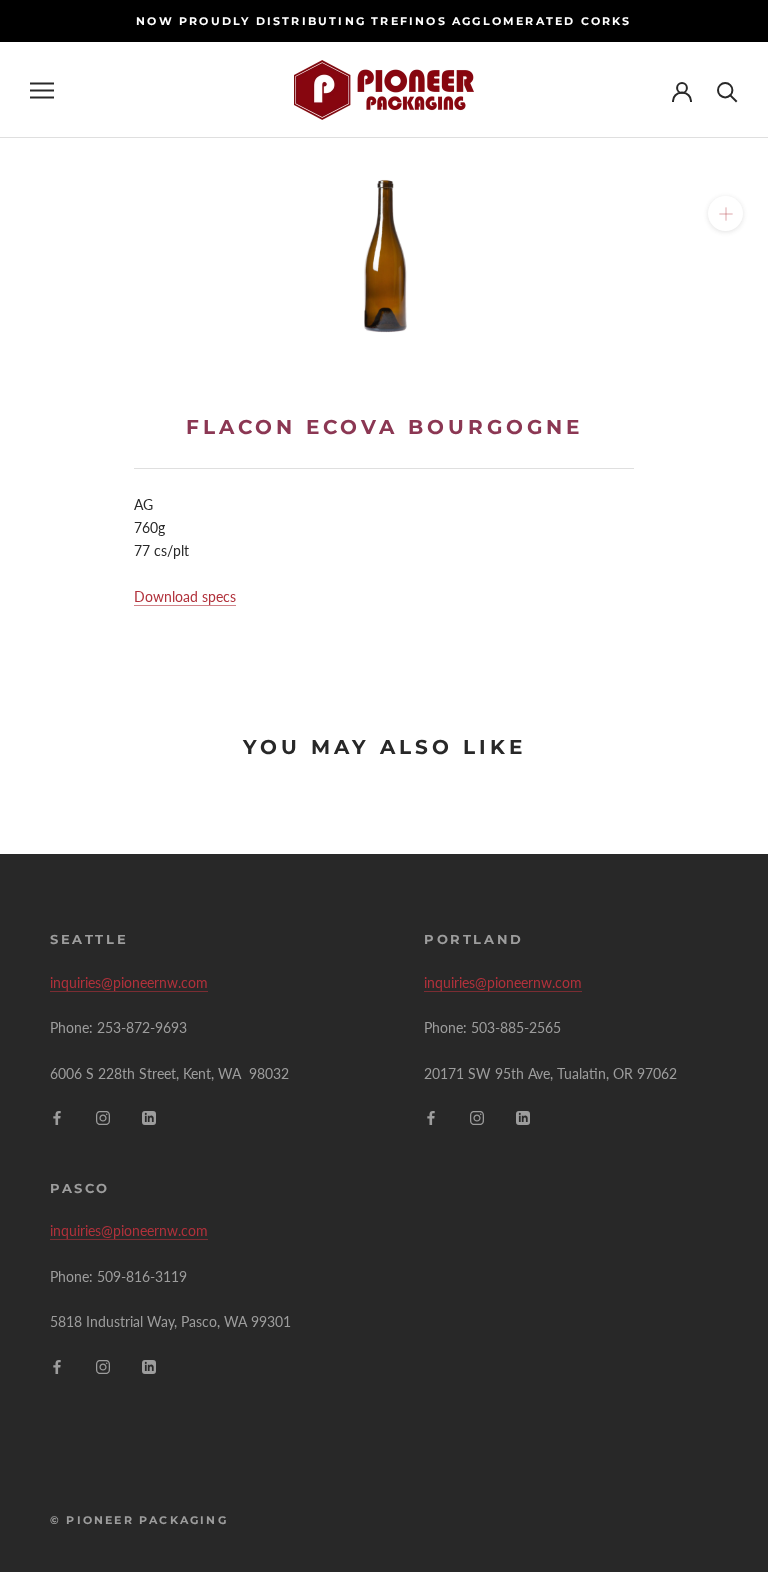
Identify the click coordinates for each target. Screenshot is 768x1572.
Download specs (185, 596)
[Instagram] (103, 1116)
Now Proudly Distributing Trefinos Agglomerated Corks (383, 21)
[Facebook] (57, 1116)
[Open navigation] (42, 90)
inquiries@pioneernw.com (129, 982)
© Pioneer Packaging (139, 1520)
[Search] (727, 90)
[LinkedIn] (149, 1116)
